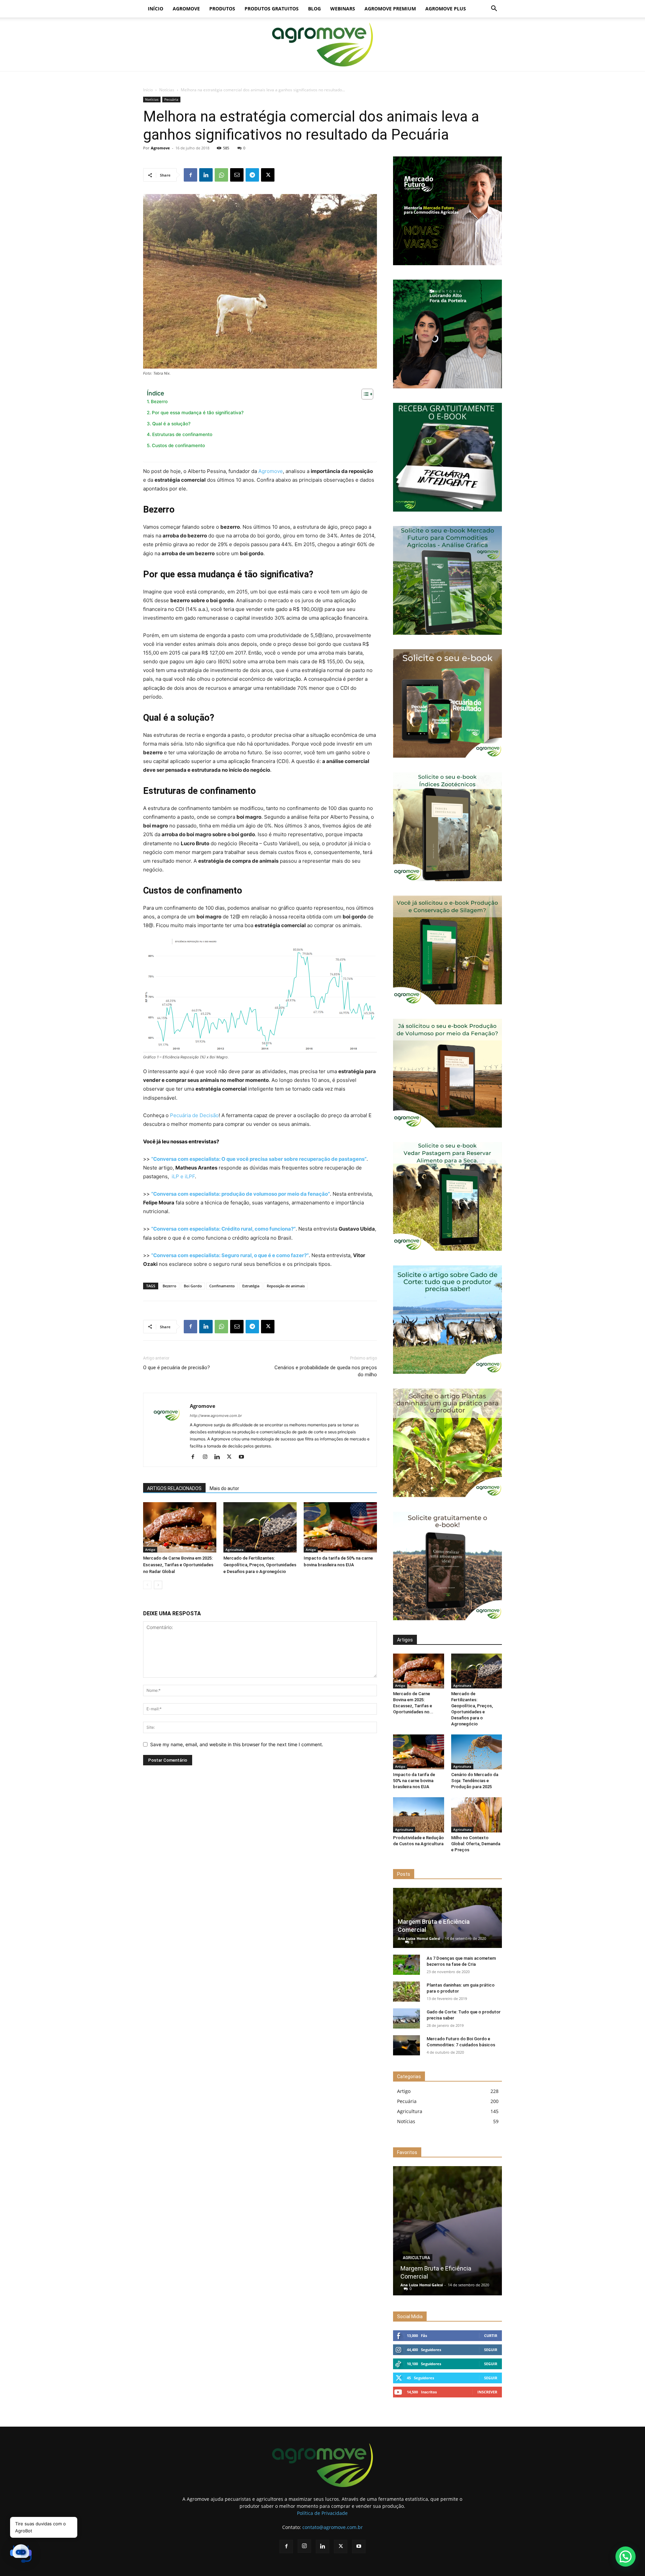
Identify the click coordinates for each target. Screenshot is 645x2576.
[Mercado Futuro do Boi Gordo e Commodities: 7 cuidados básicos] (406, 2045)
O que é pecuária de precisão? (177, 1368)
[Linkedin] (206, 175)
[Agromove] (322, 45)
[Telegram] (252, 175)
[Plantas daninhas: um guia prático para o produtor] (406, 1992)
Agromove (186, 9)
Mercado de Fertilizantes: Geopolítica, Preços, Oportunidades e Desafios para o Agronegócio (260, 1565)
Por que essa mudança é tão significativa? (198, 413)
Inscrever (487, 2392)
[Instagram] (207, 1457)
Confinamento (222, 1286)
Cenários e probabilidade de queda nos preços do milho (326, 1371)
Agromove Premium (390, 9)
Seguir (491, 2350)
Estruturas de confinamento (182, 434)
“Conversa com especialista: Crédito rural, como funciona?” (223, 1229)
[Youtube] (244, 1457)
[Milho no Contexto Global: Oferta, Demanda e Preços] (477, 1815)
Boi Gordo (193, 1286)
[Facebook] (190, 175)
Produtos (222, 9)
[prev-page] (147, 1585)
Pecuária (171, 99)
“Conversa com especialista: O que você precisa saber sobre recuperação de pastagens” (259, 1159)
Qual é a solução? (171, 424)
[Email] (237, 175)
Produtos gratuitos (272, 9)
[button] (494, 9)
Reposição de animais (286, 1286)
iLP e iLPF (183, 1176)
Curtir (491, 2335)
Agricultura (234, 1549)
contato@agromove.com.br (333, 2527)
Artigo (150, 1549)
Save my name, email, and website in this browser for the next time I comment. (237, 1744)
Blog (314, 9)
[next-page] (158, 1585)
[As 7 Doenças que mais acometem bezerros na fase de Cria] (406, 1965)
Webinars (343, 9)
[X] (268, 175)
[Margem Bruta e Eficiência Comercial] (447, 2231)
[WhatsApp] (221, 175)
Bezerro (159, 401)
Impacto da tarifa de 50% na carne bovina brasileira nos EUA (414, 1781)
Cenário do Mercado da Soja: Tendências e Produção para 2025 (475, 1781)
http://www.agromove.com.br (216, 1416)
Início (156, 9)
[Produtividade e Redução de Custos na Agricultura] (419, 1815)
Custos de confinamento (178, 445)
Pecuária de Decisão (194, 1115)
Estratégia (251, 1286)
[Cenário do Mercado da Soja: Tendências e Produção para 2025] (477, 1752)
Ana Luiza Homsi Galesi (419, 1938)
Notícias (167, 90)
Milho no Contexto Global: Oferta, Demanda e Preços (476, 1844)
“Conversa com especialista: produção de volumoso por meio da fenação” (241, 1194)
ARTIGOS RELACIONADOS (174, 1488)
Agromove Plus (446, 9)
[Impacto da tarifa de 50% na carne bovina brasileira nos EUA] (340, 1527)
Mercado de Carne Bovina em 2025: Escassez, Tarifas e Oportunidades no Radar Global (178, 1565)
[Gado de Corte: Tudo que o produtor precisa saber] (406, 2018)
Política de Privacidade (322, 2513)
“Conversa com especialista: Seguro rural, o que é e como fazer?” (230, 1255)
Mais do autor (224, 1488)
